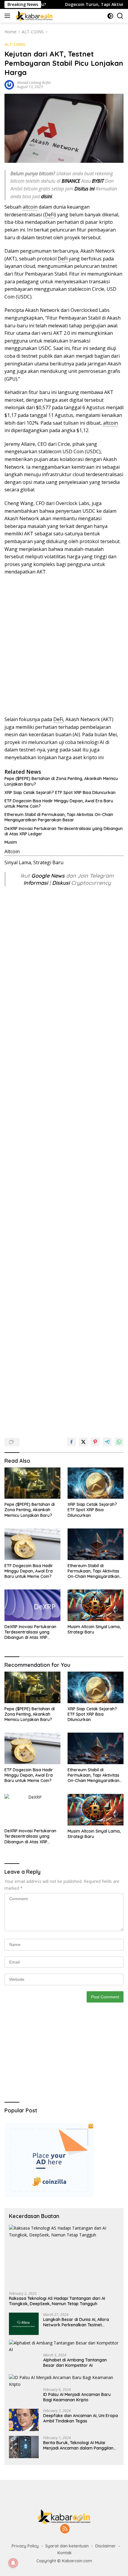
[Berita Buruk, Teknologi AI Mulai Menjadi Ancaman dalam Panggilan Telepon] (24, 2447)
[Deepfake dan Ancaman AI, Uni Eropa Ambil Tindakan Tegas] (24, 2420)
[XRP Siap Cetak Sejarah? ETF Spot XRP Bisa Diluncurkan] (96, 1483)
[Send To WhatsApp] (119, 1442)
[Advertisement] (64, 646)
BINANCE (71, 181)
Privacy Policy (25, 2546)
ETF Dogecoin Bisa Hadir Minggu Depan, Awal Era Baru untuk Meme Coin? (59, 804)
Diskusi (61, 883)
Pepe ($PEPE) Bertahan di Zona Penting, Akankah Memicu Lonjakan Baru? (61, 781)
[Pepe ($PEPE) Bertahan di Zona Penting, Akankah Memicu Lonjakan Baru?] (32, 1483)
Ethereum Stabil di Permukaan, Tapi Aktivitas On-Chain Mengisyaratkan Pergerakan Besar (59, 817)
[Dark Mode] (110, 16)
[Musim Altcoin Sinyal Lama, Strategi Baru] (96, 1605)
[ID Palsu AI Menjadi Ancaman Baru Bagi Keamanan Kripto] (64, 2381)
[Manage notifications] (13, 2563)
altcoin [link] (30, 207)
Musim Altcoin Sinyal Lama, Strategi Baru (94, 1629)
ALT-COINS (15, 44)
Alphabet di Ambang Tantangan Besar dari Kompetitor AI (75, 2363)
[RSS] (65, 2529)
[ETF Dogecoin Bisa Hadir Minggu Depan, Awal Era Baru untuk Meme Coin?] (32, 1544)
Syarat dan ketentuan (67, 2546)
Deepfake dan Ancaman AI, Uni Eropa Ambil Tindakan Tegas (81, 2418)
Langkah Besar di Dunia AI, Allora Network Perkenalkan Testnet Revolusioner (76, 2322)
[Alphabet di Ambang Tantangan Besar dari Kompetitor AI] (64, 2346)
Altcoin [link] (12, 851)
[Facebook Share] (71, 1442)
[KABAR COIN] (33, 16)
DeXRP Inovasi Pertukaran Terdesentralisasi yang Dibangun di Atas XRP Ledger (64, 831)
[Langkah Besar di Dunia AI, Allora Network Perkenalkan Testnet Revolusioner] (24, 2324)
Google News (49, 876)
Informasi (36, 883)
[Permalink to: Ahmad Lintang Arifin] (9, 84)
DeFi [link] (50, 215)
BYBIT (98, 181)
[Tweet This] (83, 1442)
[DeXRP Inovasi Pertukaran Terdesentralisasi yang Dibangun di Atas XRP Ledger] (32, 1605)
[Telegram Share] (107, 1442)
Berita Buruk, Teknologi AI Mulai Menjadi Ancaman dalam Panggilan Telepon (78, 2445)
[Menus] (8, 16)
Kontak (65, 2553)
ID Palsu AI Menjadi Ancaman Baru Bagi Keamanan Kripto (77, 2397)
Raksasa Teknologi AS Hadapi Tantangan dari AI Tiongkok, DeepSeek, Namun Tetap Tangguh (57, 2301)
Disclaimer (106, 2546)
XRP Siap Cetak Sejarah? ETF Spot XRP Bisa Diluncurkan (60, 793)
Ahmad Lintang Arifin (34, 83)
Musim (11, 842)
